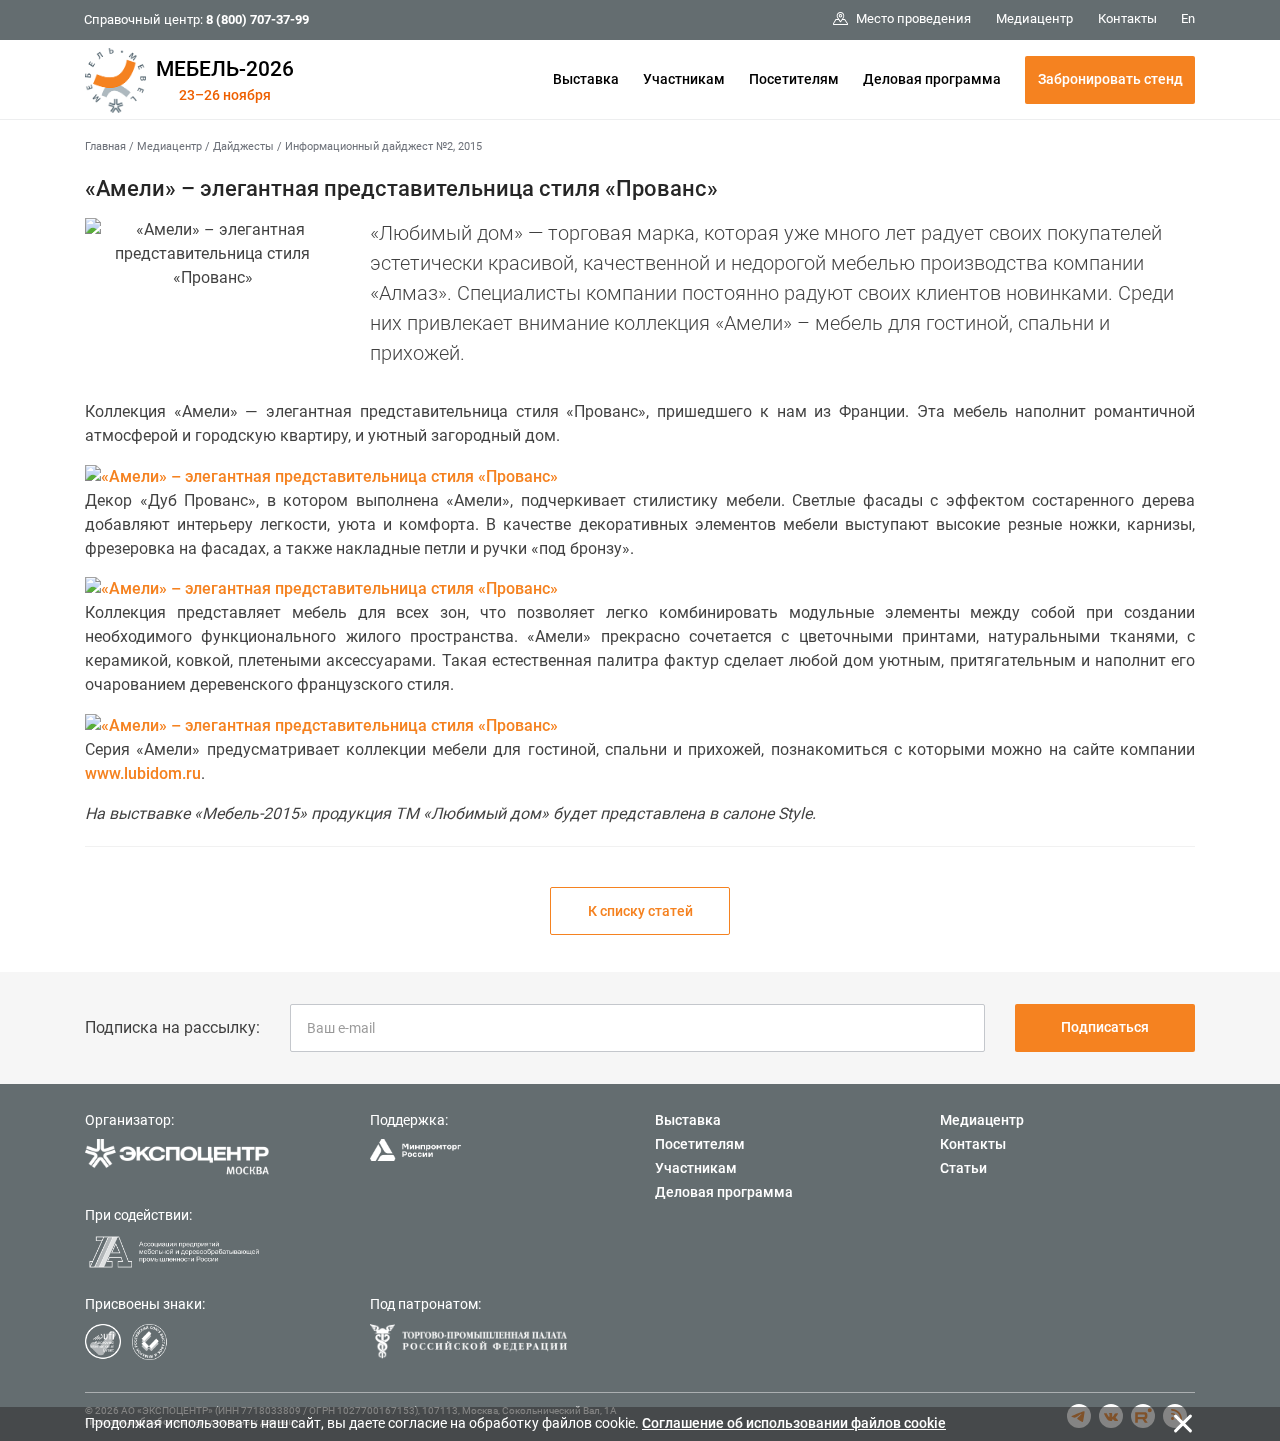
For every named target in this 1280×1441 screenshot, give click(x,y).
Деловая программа (932, 79)
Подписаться (1105, 1027)
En (1188, 18)
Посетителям (794, 79)
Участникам (684, 79)
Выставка (586, 79)
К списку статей (640, 911)
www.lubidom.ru (143, 773)
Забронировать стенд (1110, 79)
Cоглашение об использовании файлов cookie (794, 1423)
